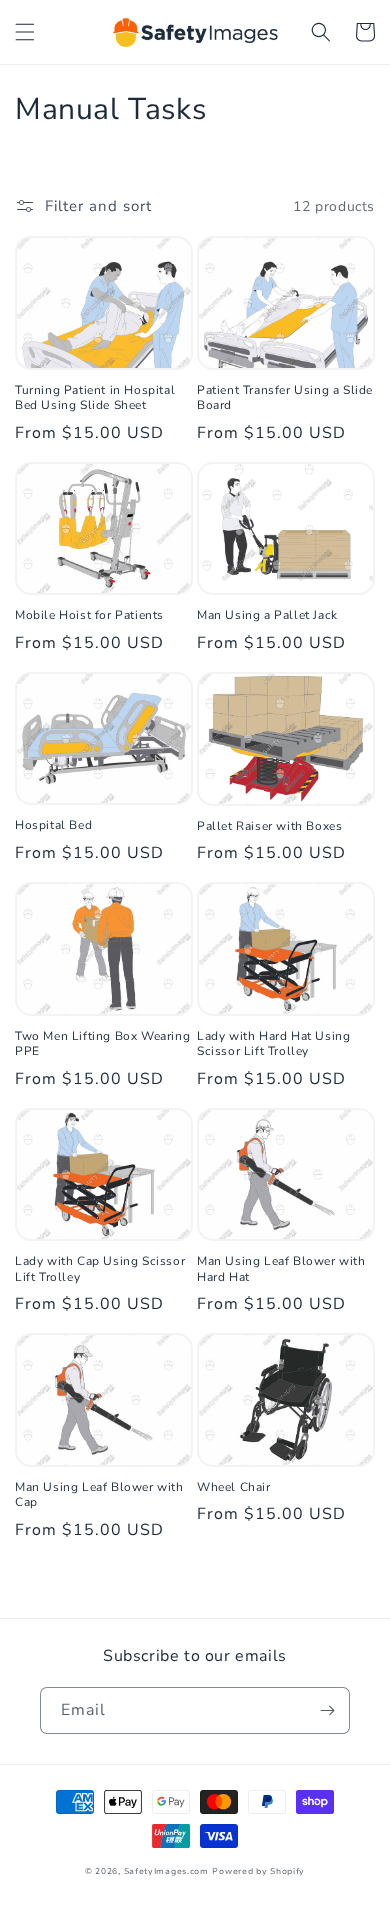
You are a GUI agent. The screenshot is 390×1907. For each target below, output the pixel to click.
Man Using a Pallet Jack (267, 615)
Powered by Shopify (258, 1871)
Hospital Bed (53, 825)
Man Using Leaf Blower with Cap (99, 1495)
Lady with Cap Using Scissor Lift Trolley (100, 1269)
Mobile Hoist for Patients (89, 615)
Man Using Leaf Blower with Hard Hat (281, 1269)
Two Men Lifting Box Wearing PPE (102, 1044)
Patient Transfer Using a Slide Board (285, 398)
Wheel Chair (234, 1487)
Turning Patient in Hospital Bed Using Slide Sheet (95, 398)
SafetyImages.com (166, 1871)
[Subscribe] (327, 1710)
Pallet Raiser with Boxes (269, 826)
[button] (25, 32)
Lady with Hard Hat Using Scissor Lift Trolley (273, 1044)
